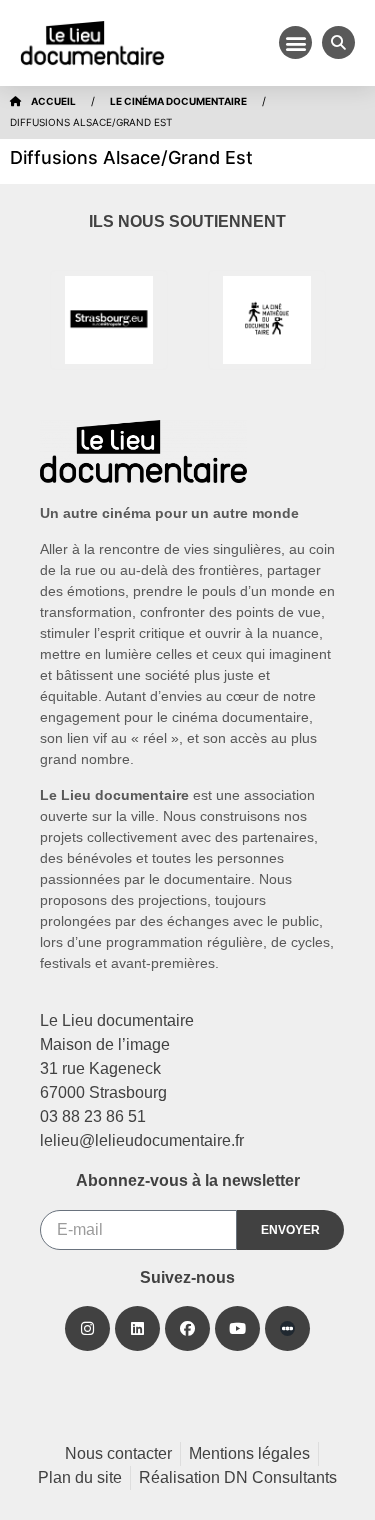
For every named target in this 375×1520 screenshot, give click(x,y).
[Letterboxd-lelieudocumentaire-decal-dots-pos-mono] (287, 1328)
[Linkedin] (137, 1328)
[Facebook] (187, 1328)
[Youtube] (237, 1328)
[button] (295, 42)
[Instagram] (87, 1328)
